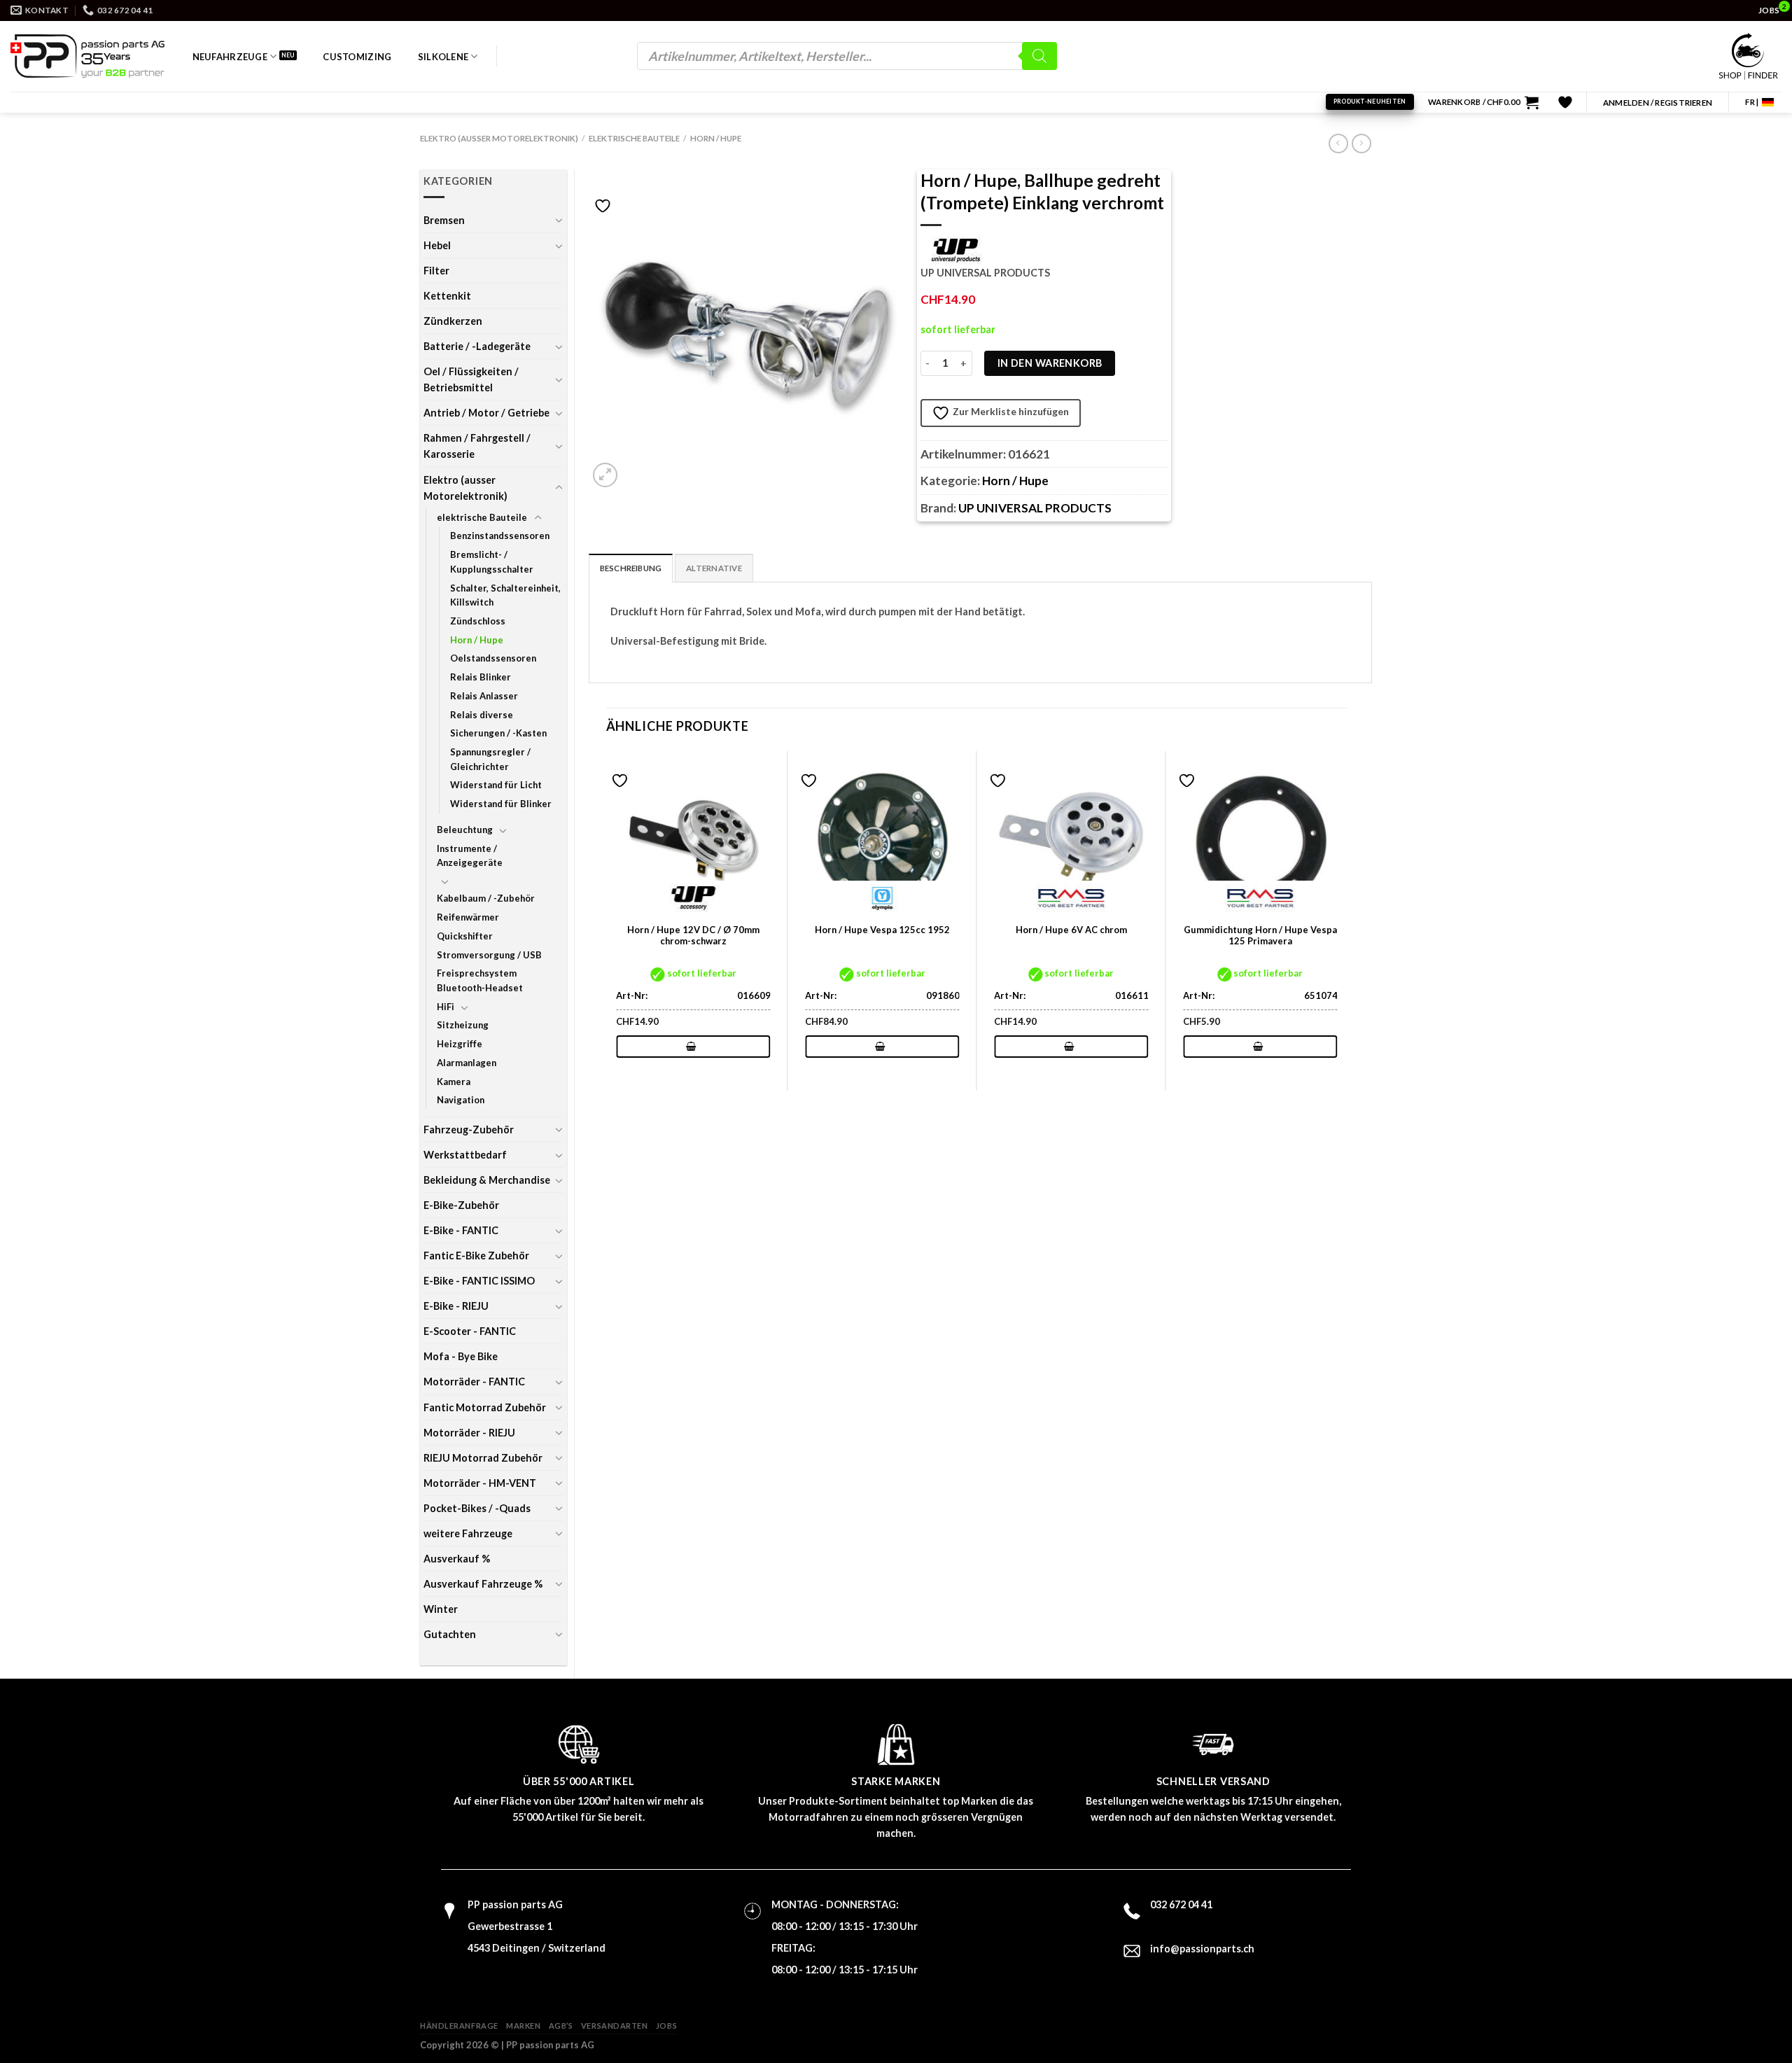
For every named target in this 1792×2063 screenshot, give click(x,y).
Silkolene (443, 57)
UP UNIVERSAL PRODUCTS (1035, 508)
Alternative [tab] (714, 568)
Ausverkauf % (457, 1559)
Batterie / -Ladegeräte (477, 346)
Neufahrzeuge (230, 57)
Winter (441, 1609)
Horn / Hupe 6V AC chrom (1071, 930)
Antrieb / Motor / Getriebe (486, 413)
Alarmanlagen (467, 1063)
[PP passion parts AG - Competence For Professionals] (87, 56)
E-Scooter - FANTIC (470, 1331)
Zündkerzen (453, 321)
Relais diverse (482, 715)
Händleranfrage (459, 2026)
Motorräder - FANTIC (474, 1382)
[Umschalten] (559, 220)
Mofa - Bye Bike (461, 1356)
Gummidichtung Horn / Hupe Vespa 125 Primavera (1260, 936)
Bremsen (444, 220)
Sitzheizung (463, 1025)
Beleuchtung (465, 830)
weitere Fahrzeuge (468, 1533)
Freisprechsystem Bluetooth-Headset (480, 980)
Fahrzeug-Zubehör (469, 1130)
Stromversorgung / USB (489, 955)
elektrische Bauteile (634, 138)
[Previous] (607, 919)
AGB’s (561, 2026)
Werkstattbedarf (465, 1155)
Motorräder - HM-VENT (480, 1483)
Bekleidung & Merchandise (487, 1180)
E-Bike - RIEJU (456, 1306)
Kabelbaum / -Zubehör (486, 898)
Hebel (437, 245)
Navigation (461, 1100)
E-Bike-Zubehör (461, 1205)
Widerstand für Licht (496, 785)
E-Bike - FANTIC (461, 1230)
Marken (523, 2026)
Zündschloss (478, 621)
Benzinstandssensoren (500, 536)
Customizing (357, 57)
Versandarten (615, 2026)
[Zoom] (605, 475)
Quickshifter (465, 936)
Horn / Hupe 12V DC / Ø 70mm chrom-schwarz (693, 936)
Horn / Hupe (716, 138)
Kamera (454, 1082)
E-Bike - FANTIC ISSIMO (479, 1281)
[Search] (1039, 56)
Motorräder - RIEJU (469, 1433)
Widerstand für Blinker (501, 804)
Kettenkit (447, 296)
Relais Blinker (481, 677)
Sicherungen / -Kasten (498, 733)
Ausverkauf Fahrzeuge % (483, 1584)
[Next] (1347, 919)
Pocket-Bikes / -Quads (477, 1508)
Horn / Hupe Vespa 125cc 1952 (882, 930)
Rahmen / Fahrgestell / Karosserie (477, 446)
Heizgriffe (460, 1044)
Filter (436, 271)
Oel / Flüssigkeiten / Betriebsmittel (471, 379)
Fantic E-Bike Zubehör (476, 1256)
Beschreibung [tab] (631, 568)
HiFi (446, 1007)
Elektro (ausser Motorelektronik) (499, 138)
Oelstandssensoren (493, 658)
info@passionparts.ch (1202, 1949)
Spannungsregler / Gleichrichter (490, 759)
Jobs (666, 2026)
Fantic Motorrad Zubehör (485, 1407)
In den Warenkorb (1050, 363)
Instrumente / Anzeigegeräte (470, 856)
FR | (1752, 102)
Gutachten (450, 1634)
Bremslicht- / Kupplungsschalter (492, 562)
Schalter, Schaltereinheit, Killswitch (505, 595)
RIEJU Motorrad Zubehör (483, 1458)
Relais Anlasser (484, 696)
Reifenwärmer (468, 917)
